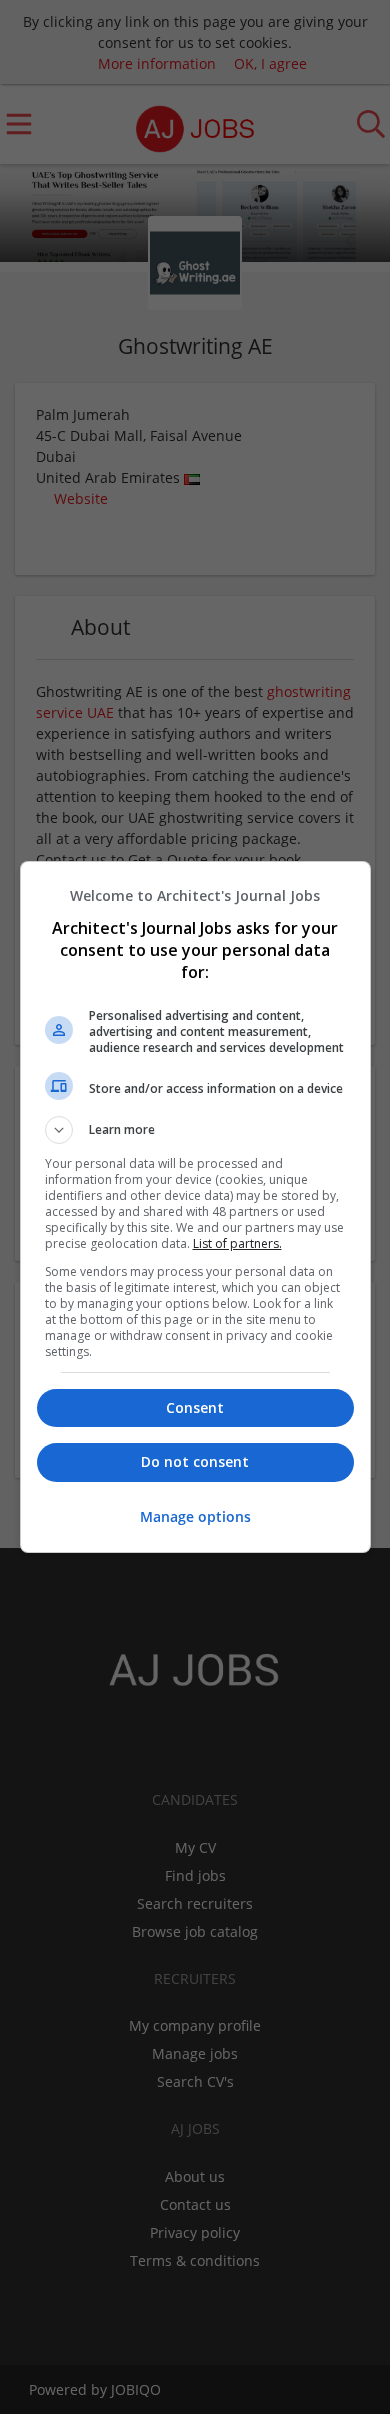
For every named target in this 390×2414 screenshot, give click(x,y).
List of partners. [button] (237, 1243)
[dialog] (195, 1207)
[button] (195, 1130)
